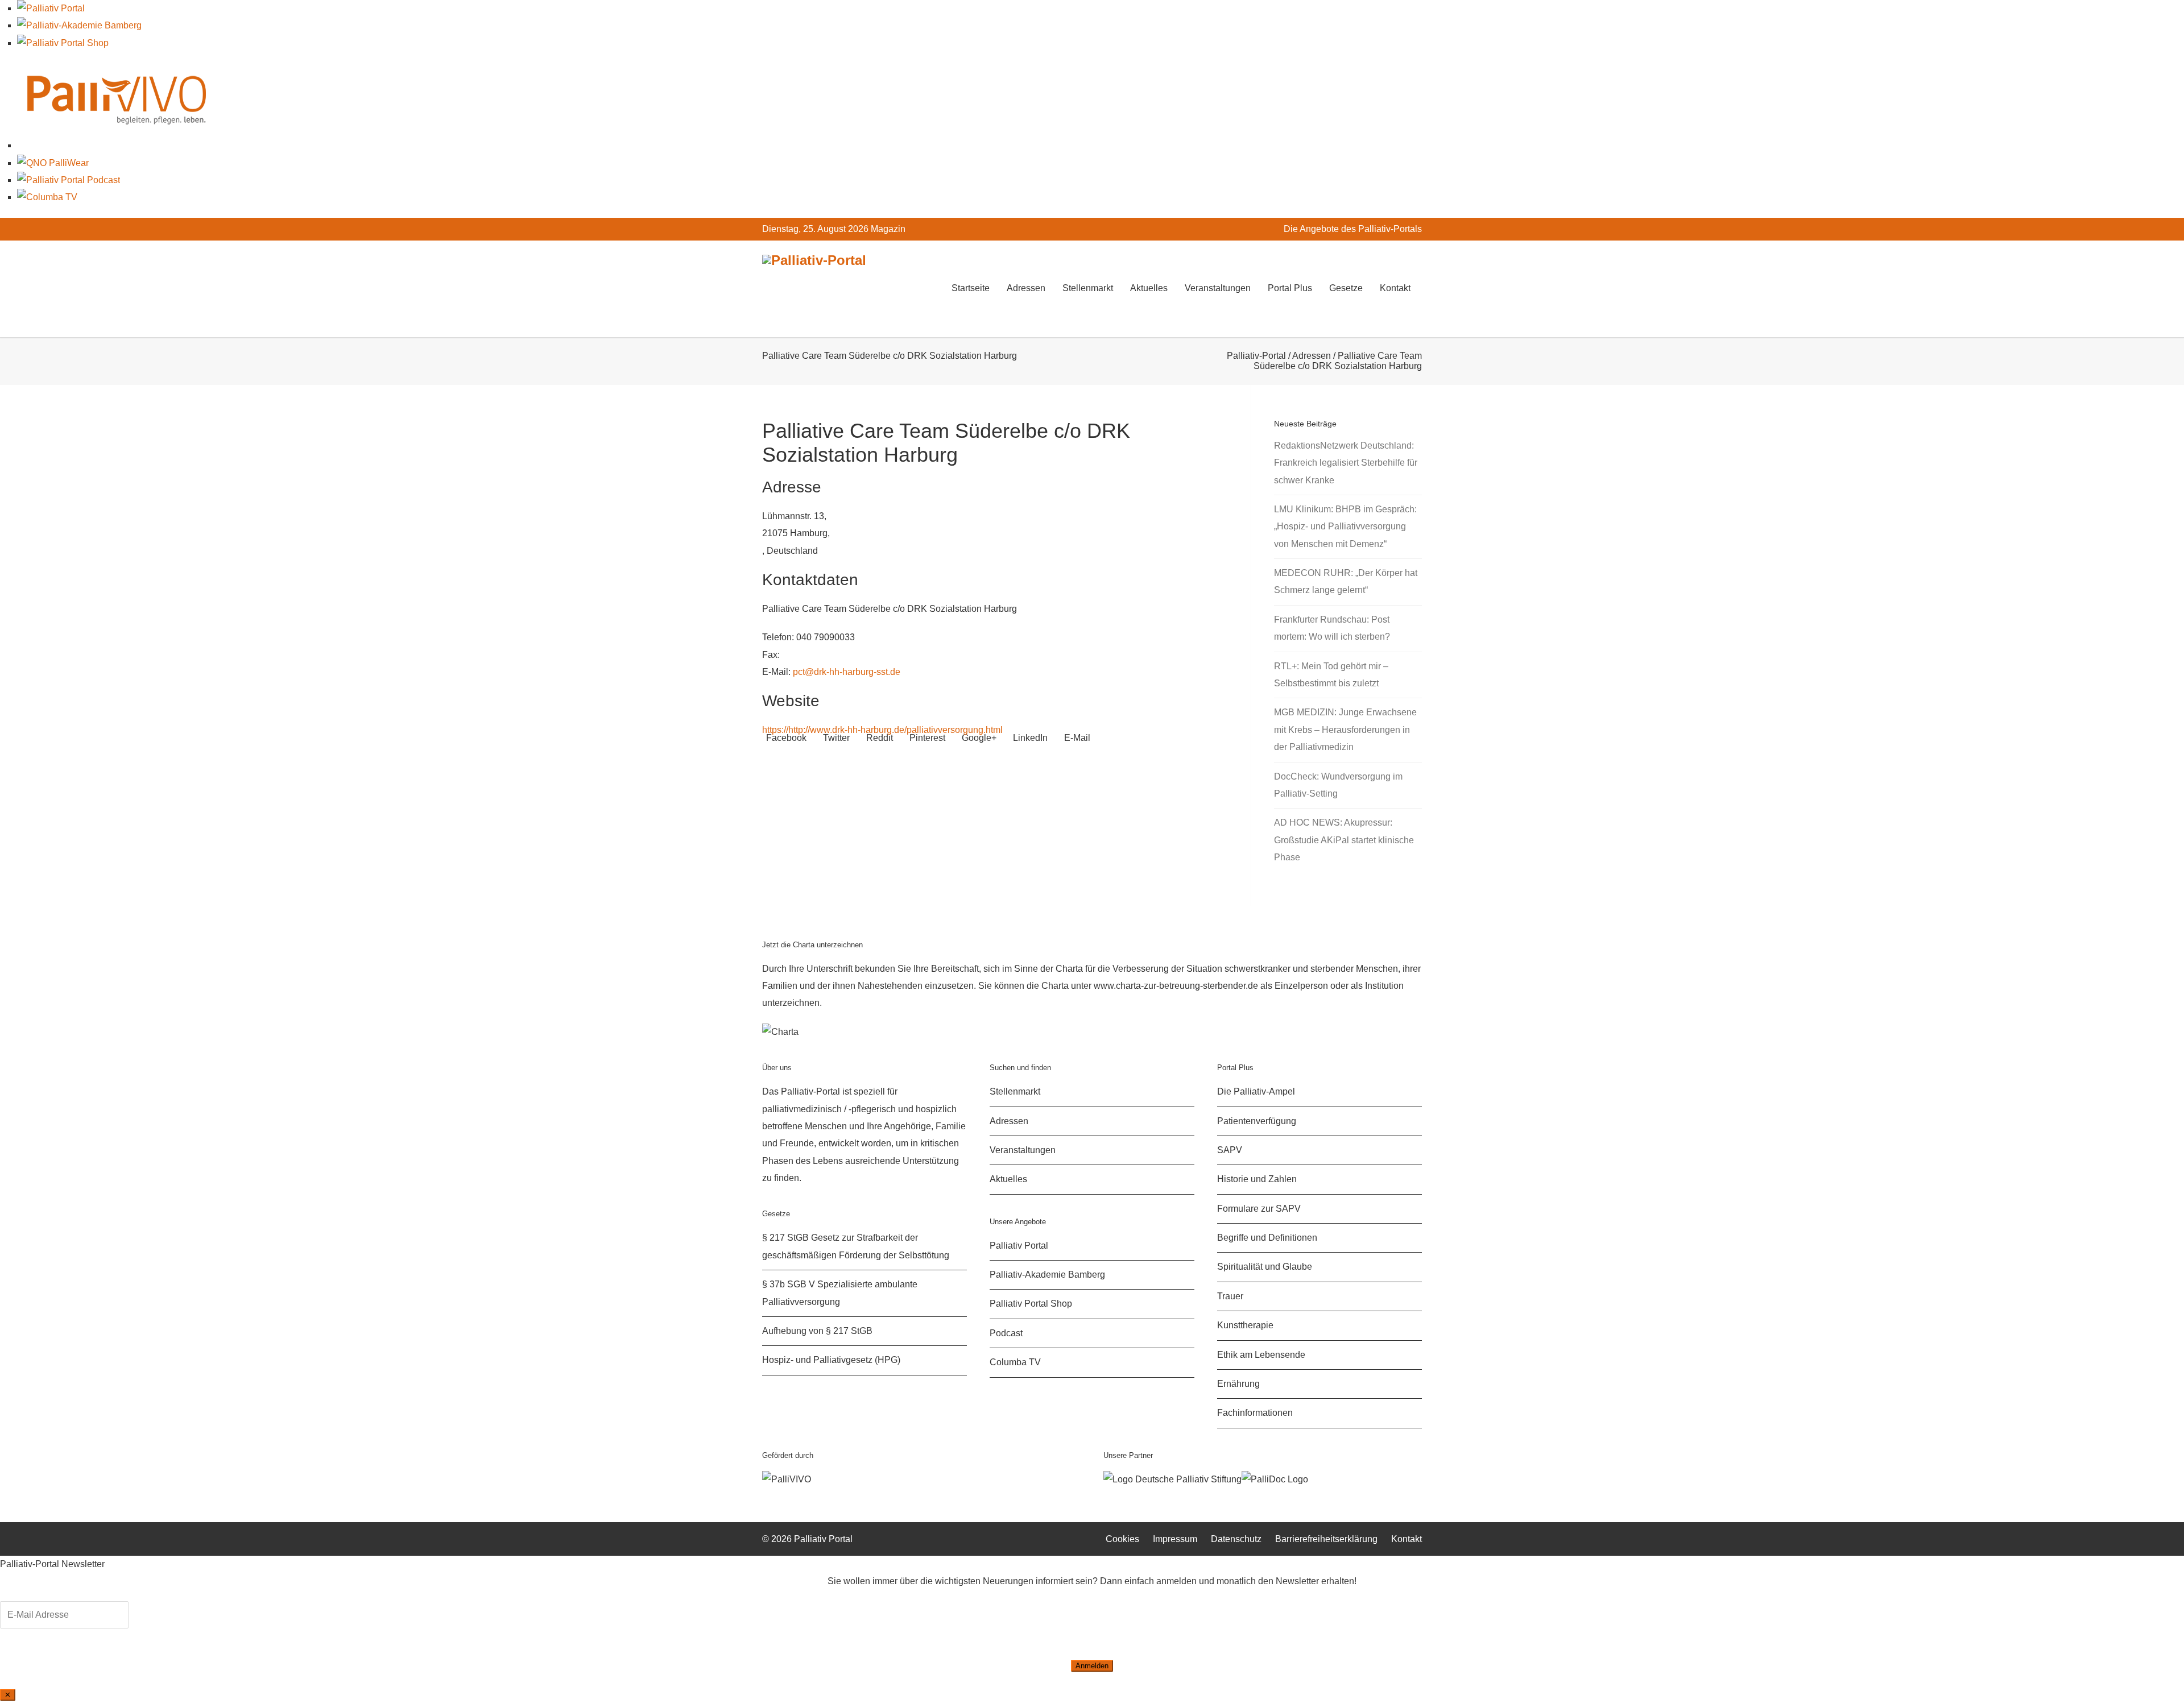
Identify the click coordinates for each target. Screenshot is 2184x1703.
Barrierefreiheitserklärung (1326, 1539)
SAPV (1230, 1150)
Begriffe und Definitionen (1267, 1238)
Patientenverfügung (1257, 1121)
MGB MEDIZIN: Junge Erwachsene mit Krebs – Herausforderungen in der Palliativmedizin (1345, 730)
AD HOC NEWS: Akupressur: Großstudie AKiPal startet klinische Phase (1344, 840)
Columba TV (1015, 1362)
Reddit (878, 738)
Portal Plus (1290, 288)
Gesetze (1346, 288)
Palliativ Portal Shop (1031, 1304)
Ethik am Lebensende (1261, 1355)
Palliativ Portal (1019, 1246)
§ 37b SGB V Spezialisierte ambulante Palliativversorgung (840, 1293)
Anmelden (1092, 1666)
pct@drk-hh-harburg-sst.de (847, 672)
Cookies (1122, 1539)
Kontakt (1395, 288)
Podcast (1006, 1333)
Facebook (785, 738)
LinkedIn (1029, 738)
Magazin (888, 229)
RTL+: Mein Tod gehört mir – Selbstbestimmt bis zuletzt (1331, 675)
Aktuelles (1149, 288)
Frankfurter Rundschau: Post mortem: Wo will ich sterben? (1332, 628)
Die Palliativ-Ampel (1256, 1091)
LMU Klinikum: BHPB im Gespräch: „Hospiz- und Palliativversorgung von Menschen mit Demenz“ (1345, 527)
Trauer (1230, 1296)
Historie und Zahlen (1257, 1179)
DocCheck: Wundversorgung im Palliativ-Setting (1338, 785)
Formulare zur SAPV (1259, 1209)
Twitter (835, 738)
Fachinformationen (1255, 1413)
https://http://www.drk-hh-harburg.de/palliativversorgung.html (882, 730)
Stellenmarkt (1088, 288)
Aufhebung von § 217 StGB (817, 1331)
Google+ (978, 738)
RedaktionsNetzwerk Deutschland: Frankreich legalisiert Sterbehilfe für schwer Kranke (1346, 463)
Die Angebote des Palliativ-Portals (1353, 229)
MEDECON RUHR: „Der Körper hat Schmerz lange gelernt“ (1346, 581)
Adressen (1026, 288)
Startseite (971, 288)
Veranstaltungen (1218, 288)
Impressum (1175, 1539)
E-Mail (1076, 738)
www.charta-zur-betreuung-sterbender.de (1176, 986)
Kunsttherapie (1245, 1325)
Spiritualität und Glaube (1265, 1267)
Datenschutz (1236, 1539)
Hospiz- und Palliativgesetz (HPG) (831, 1360)
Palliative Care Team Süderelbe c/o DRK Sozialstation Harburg (946, 443)
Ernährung (1238, 1384)
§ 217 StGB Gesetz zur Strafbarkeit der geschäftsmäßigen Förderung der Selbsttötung (856, 1246)
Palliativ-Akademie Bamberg (1047, 1275)
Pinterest (926, 738)
